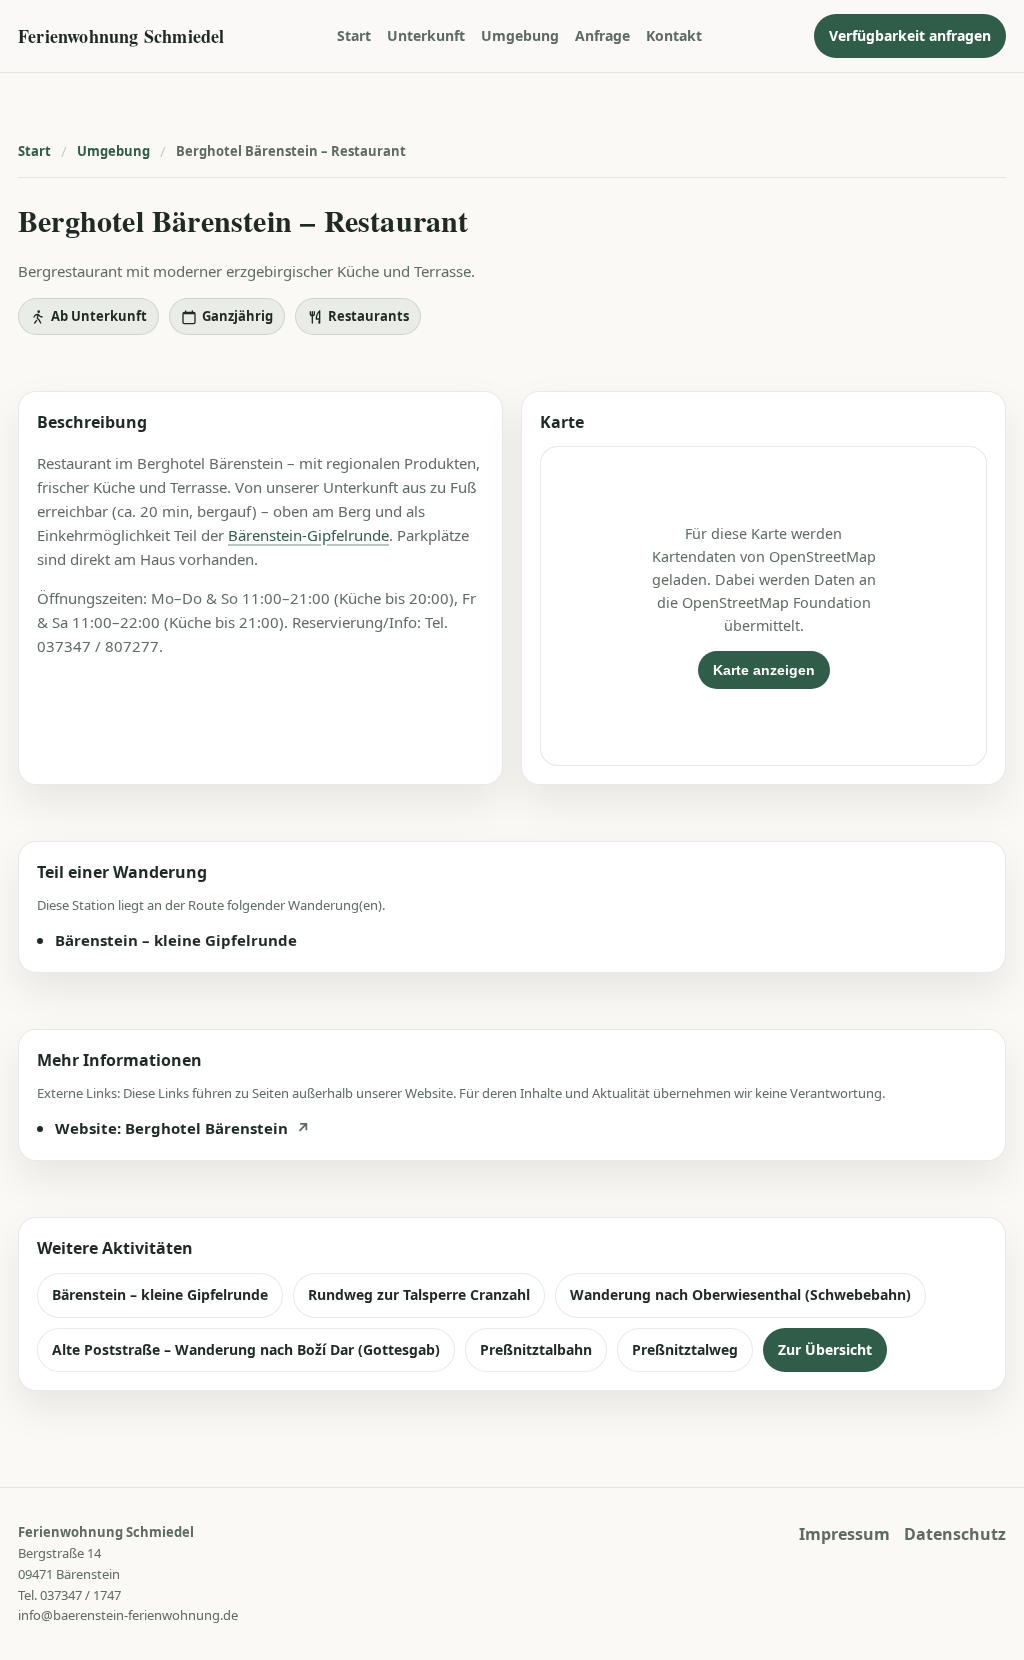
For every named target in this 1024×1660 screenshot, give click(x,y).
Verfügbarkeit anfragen (910, 35)
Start (354, 35)
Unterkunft (426, 35)
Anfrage (602, 35)
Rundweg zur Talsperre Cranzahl (419, 1294)
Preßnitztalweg (685, 1349)
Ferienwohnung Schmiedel (121, 36)
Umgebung (520, 35)
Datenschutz (955, 1534)
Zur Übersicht (825, 1349)
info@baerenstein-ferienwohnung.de (128, 1615)
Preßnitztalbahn (536, 1349)
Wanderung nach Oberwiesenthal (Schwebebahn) (740, 1294)
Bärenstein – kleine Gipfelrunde (160, 1294)
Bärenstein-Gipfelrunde (308, 535)
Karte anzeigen (764, 670)
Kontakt (674, 35)
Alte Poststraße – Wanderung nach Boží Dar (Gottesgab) (246, 1349)
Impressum (844, 1534)
